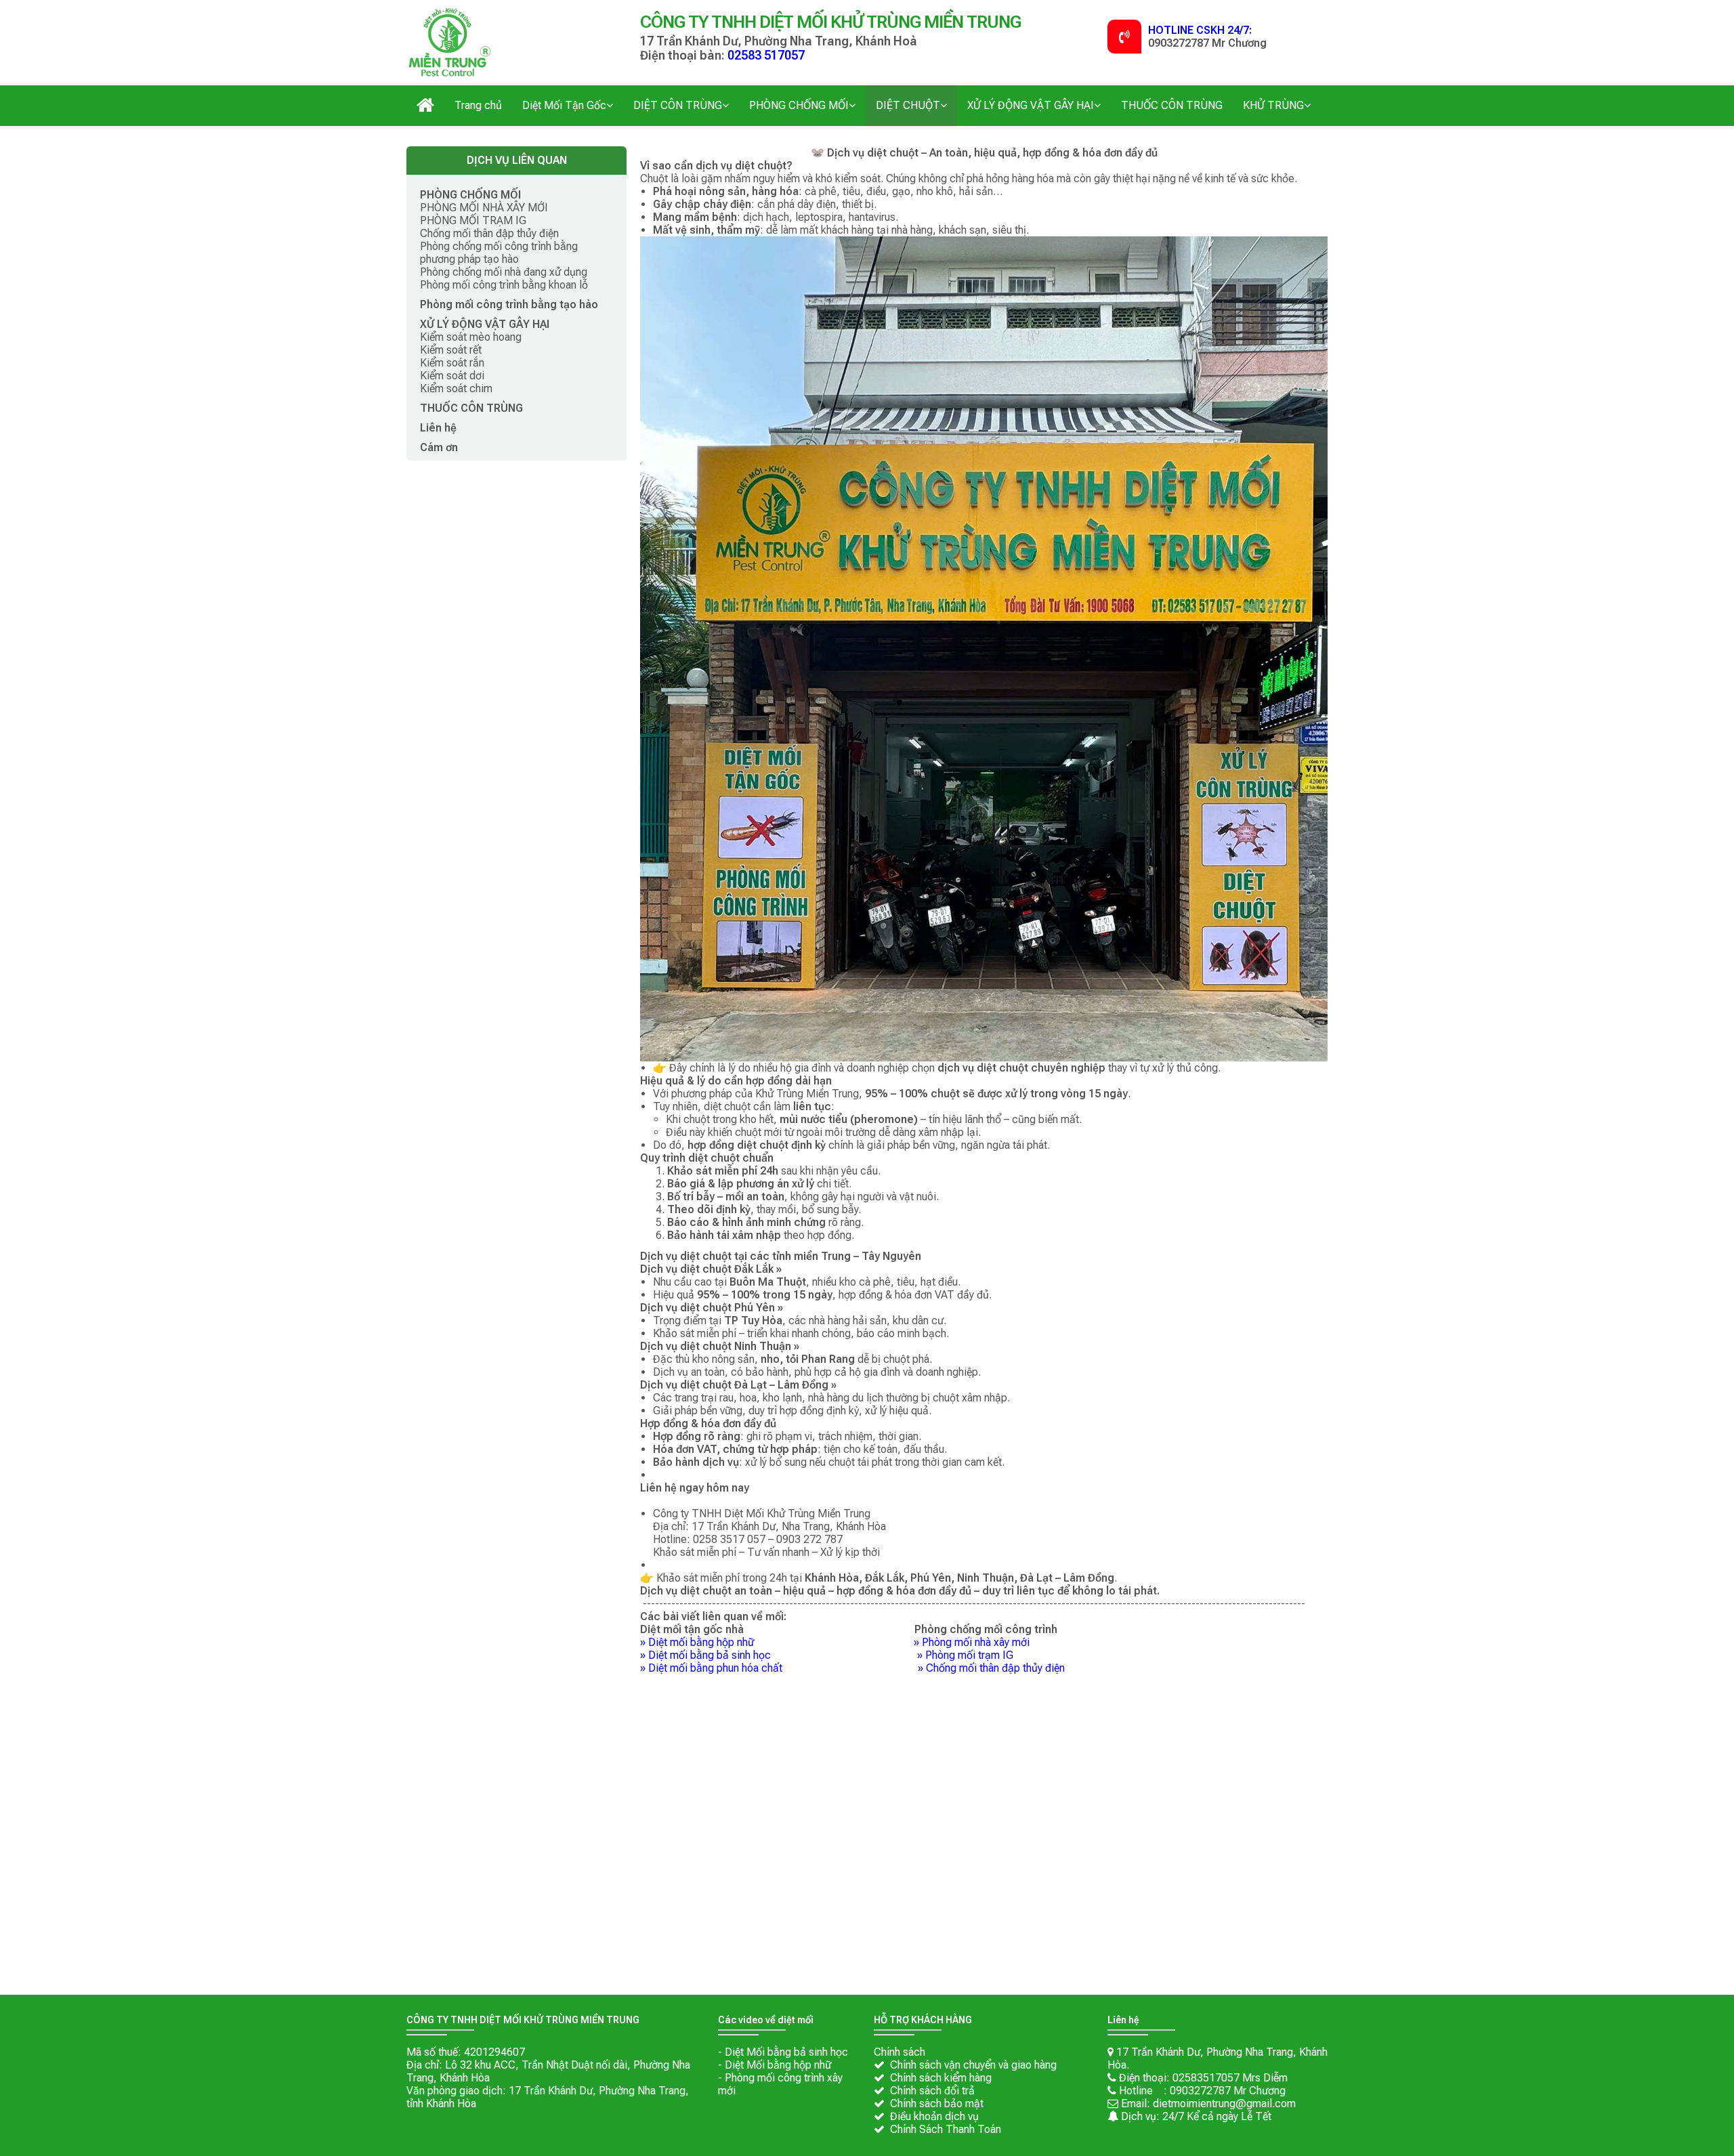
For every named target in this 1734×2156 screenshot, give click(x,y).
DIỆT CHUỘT (908, 105)
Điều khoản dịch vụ (934, 2116)
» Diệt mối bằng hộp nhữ (705, 1642)
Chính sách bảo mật (937, 2104)
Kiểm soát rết (451, 350)
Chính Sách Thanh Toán (946, 2129)
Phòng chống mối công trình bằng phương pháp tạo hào (499, 253)
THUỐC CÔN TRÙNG (1172, 105)
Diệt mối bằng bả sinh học (710, 1655)
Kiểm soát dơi (452, 376)
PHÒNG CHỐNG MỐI (799, 105)
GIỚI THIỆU (425, 99)
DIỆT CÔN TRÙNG (678, 105)
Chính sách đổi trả (932, 2091)
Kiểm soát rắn (452, 363)
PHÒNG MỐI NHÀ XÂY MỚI (484, 208)
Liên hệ (438, 428)
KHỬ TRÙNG (1273, 105)
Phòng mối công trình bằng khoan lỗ (504, 285)
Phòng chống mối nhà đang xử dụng (504, 272)
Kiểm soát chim (456, 388)
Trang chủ (478, 105)
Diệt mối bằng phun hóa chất (715, 1668)
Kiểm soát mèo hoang (471, 337)
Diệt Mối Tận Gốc (564, 105)
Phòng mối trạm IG (969, 1655)
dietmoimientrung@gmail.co (1220, 2104)
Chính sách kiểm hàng (941, 2078)
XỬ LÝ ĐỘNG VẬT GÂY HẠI (1031, 105)
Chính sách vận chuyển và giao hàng (973, 2065)
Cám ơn (439, 447)
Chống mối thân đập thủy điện (995, 1668)
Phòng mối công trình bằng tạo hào (509, 304)
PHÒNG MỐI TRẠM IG (473, 220)
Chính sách (900, 2052)
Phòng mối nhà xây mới (976, 1642)
